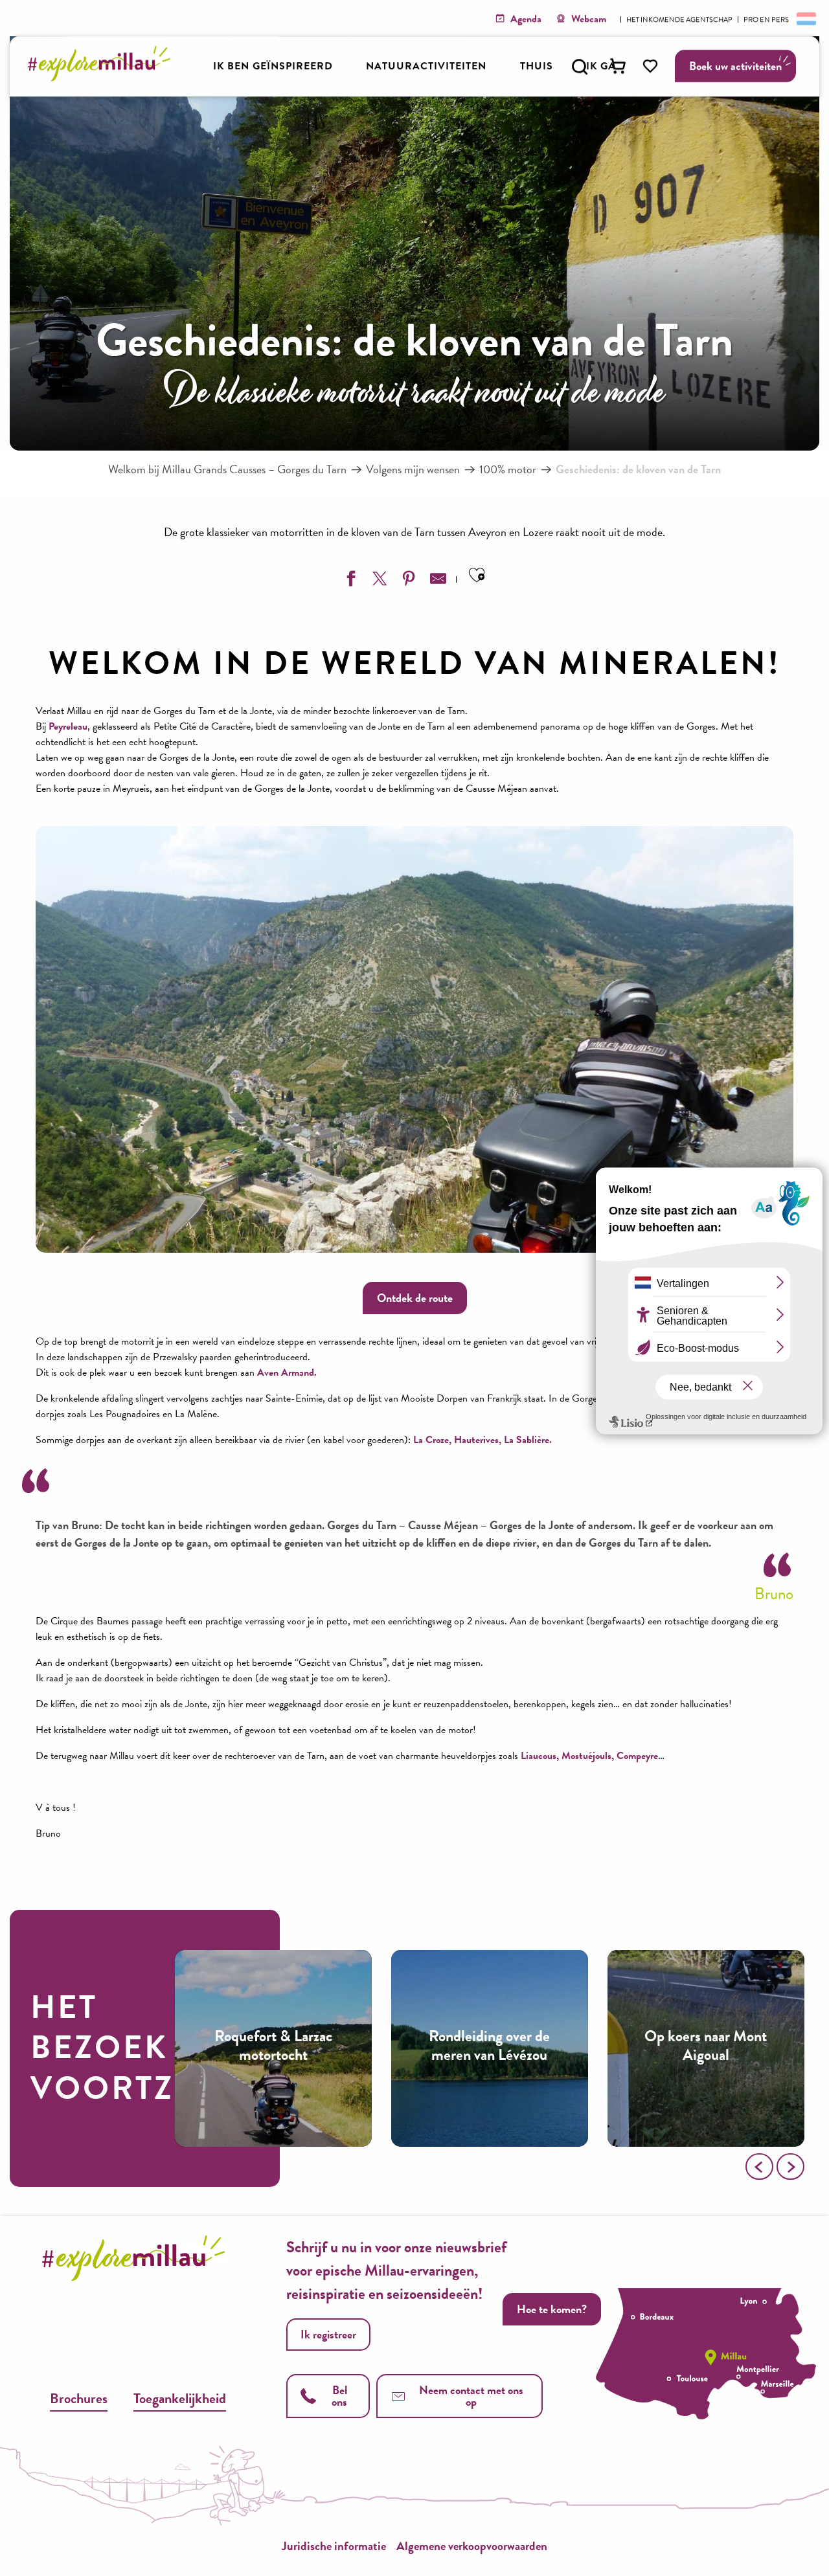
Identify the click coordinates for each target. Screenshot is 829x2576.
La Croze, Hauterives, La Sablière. (483, 1440)
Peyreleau (68, 726)
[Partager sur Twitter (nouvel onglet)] (378, 581)
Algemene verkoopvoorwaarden (472, 2546)
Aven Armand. (287, 1372)
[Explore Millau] (103, 77)
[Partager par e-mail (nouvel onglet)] (437, 581)
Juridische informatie (334, 2546)
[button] (580, 67)
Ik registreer (328, 2334)
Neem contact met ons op (471, 2396)
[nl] (805, 18)
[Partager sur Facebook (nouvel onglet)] (349, 581)
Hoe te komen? (552, 2309)
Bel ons (339, 2396)
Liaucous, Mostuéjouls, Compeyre (589, 1756)
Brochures (79, 2398)
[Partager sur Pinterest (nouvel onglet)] (407, 581)
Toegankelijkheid (180, 2398)
